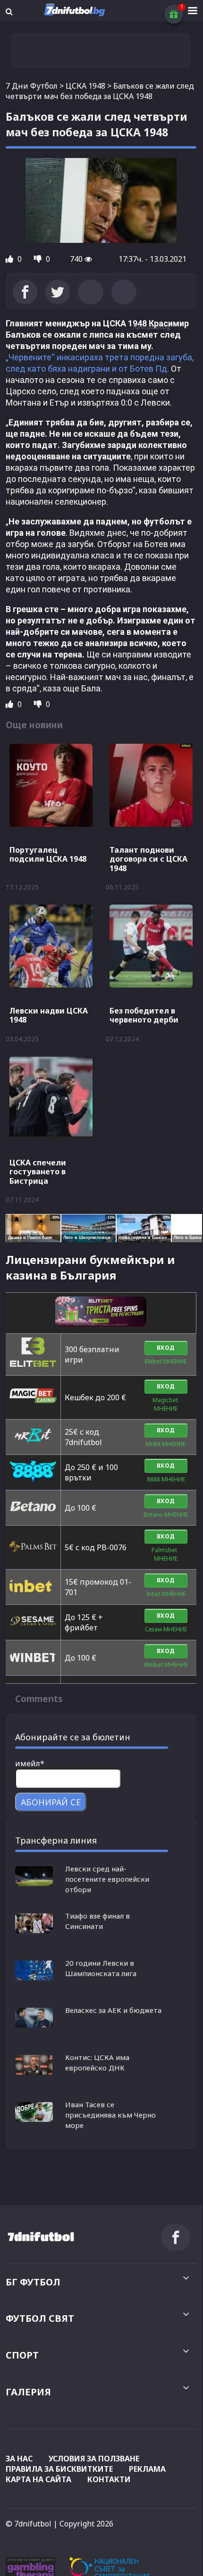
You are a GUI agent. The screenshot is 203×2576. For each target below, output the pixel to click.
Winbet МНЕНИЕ (166, 1665)
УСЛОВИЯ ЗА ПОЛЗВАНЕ (94, 2459)
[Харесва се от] (10, 259)
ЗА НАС (19, 2459)
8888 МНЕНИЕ (166, 1479)
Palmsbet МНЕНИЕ (166, 1554)
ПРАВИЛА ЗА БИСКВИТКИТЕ (59, 2469)
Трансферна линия (56, 1840)
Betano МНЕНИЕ (166, 1515)
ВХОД (166, 1348)
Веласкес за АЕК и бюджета (113, 2010)
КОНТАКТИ (109, 2479)
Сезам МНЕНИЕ (166, 1629)
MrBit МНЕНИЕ (166, 1444)
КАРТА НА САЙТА (38, 2479)
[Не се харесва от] (39, 259)
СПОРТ (22, 2355)
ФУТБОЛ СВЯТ (40, 2318)
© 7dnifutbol (29, 2524)
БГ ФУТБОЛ (33, 2282)
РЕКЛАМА (147, 2469)
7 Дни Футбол (32, 86)
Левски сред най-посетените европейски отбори (107, 1879)
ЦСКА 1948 (85, 86)
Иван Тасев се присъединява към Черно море (110, 2115)
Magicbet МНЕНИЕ (166, 1404)
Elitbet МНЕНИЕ (166, 1361)
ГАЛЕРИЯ (28, 2392)
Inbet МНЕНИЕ (166, 1594)
